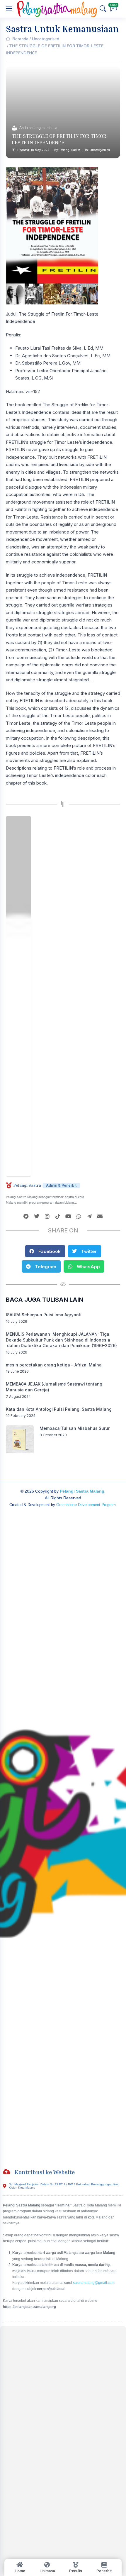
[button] (45, 1251)
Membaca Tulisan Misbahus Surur (75, 1428)
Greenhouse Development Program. (87, 1505)
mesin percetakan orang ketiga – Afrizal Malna (54, 1365)
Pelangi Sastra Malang (82, 1491)
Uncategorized (46, 39)
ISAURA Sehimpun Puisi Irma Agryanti (44, 1315)
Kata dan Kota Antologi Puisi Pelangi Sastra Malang (59, 1409)
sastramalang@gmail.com (94, 2283)
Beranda (20, 39)
